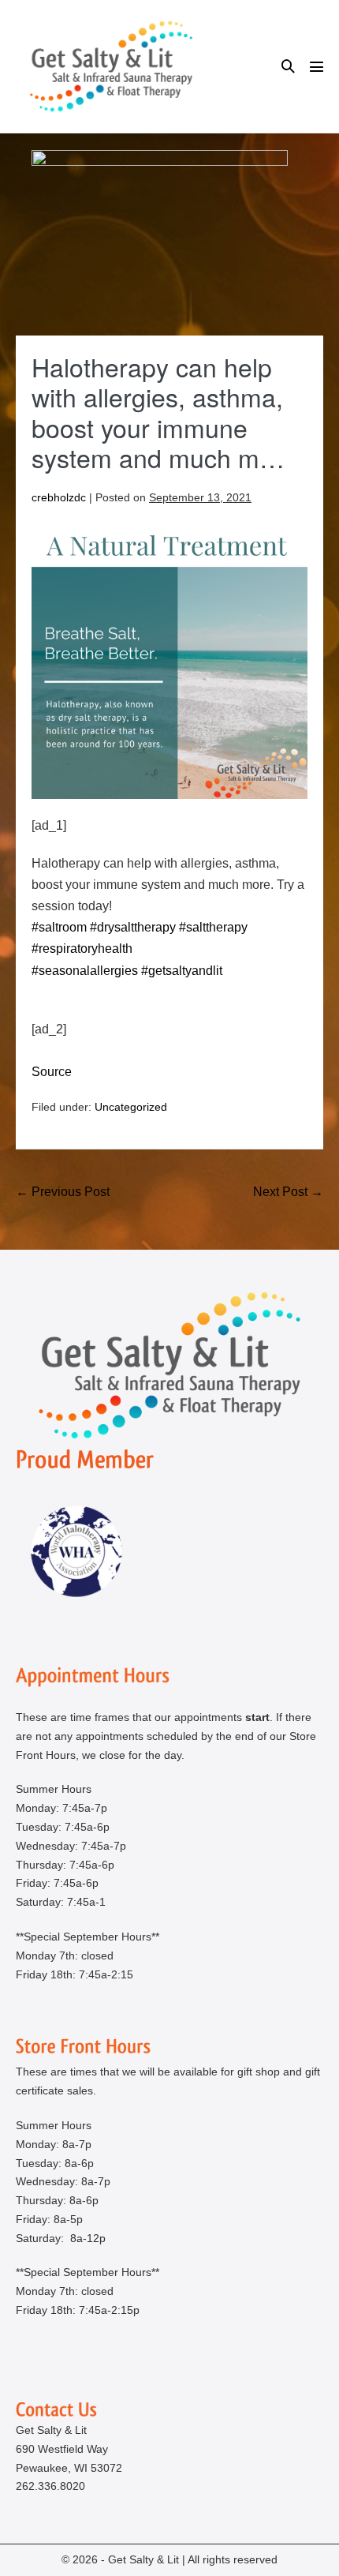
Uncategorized (131, 1107)
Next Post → (288, 1192)
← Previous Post (63, 1192)
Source (52, 1072)
